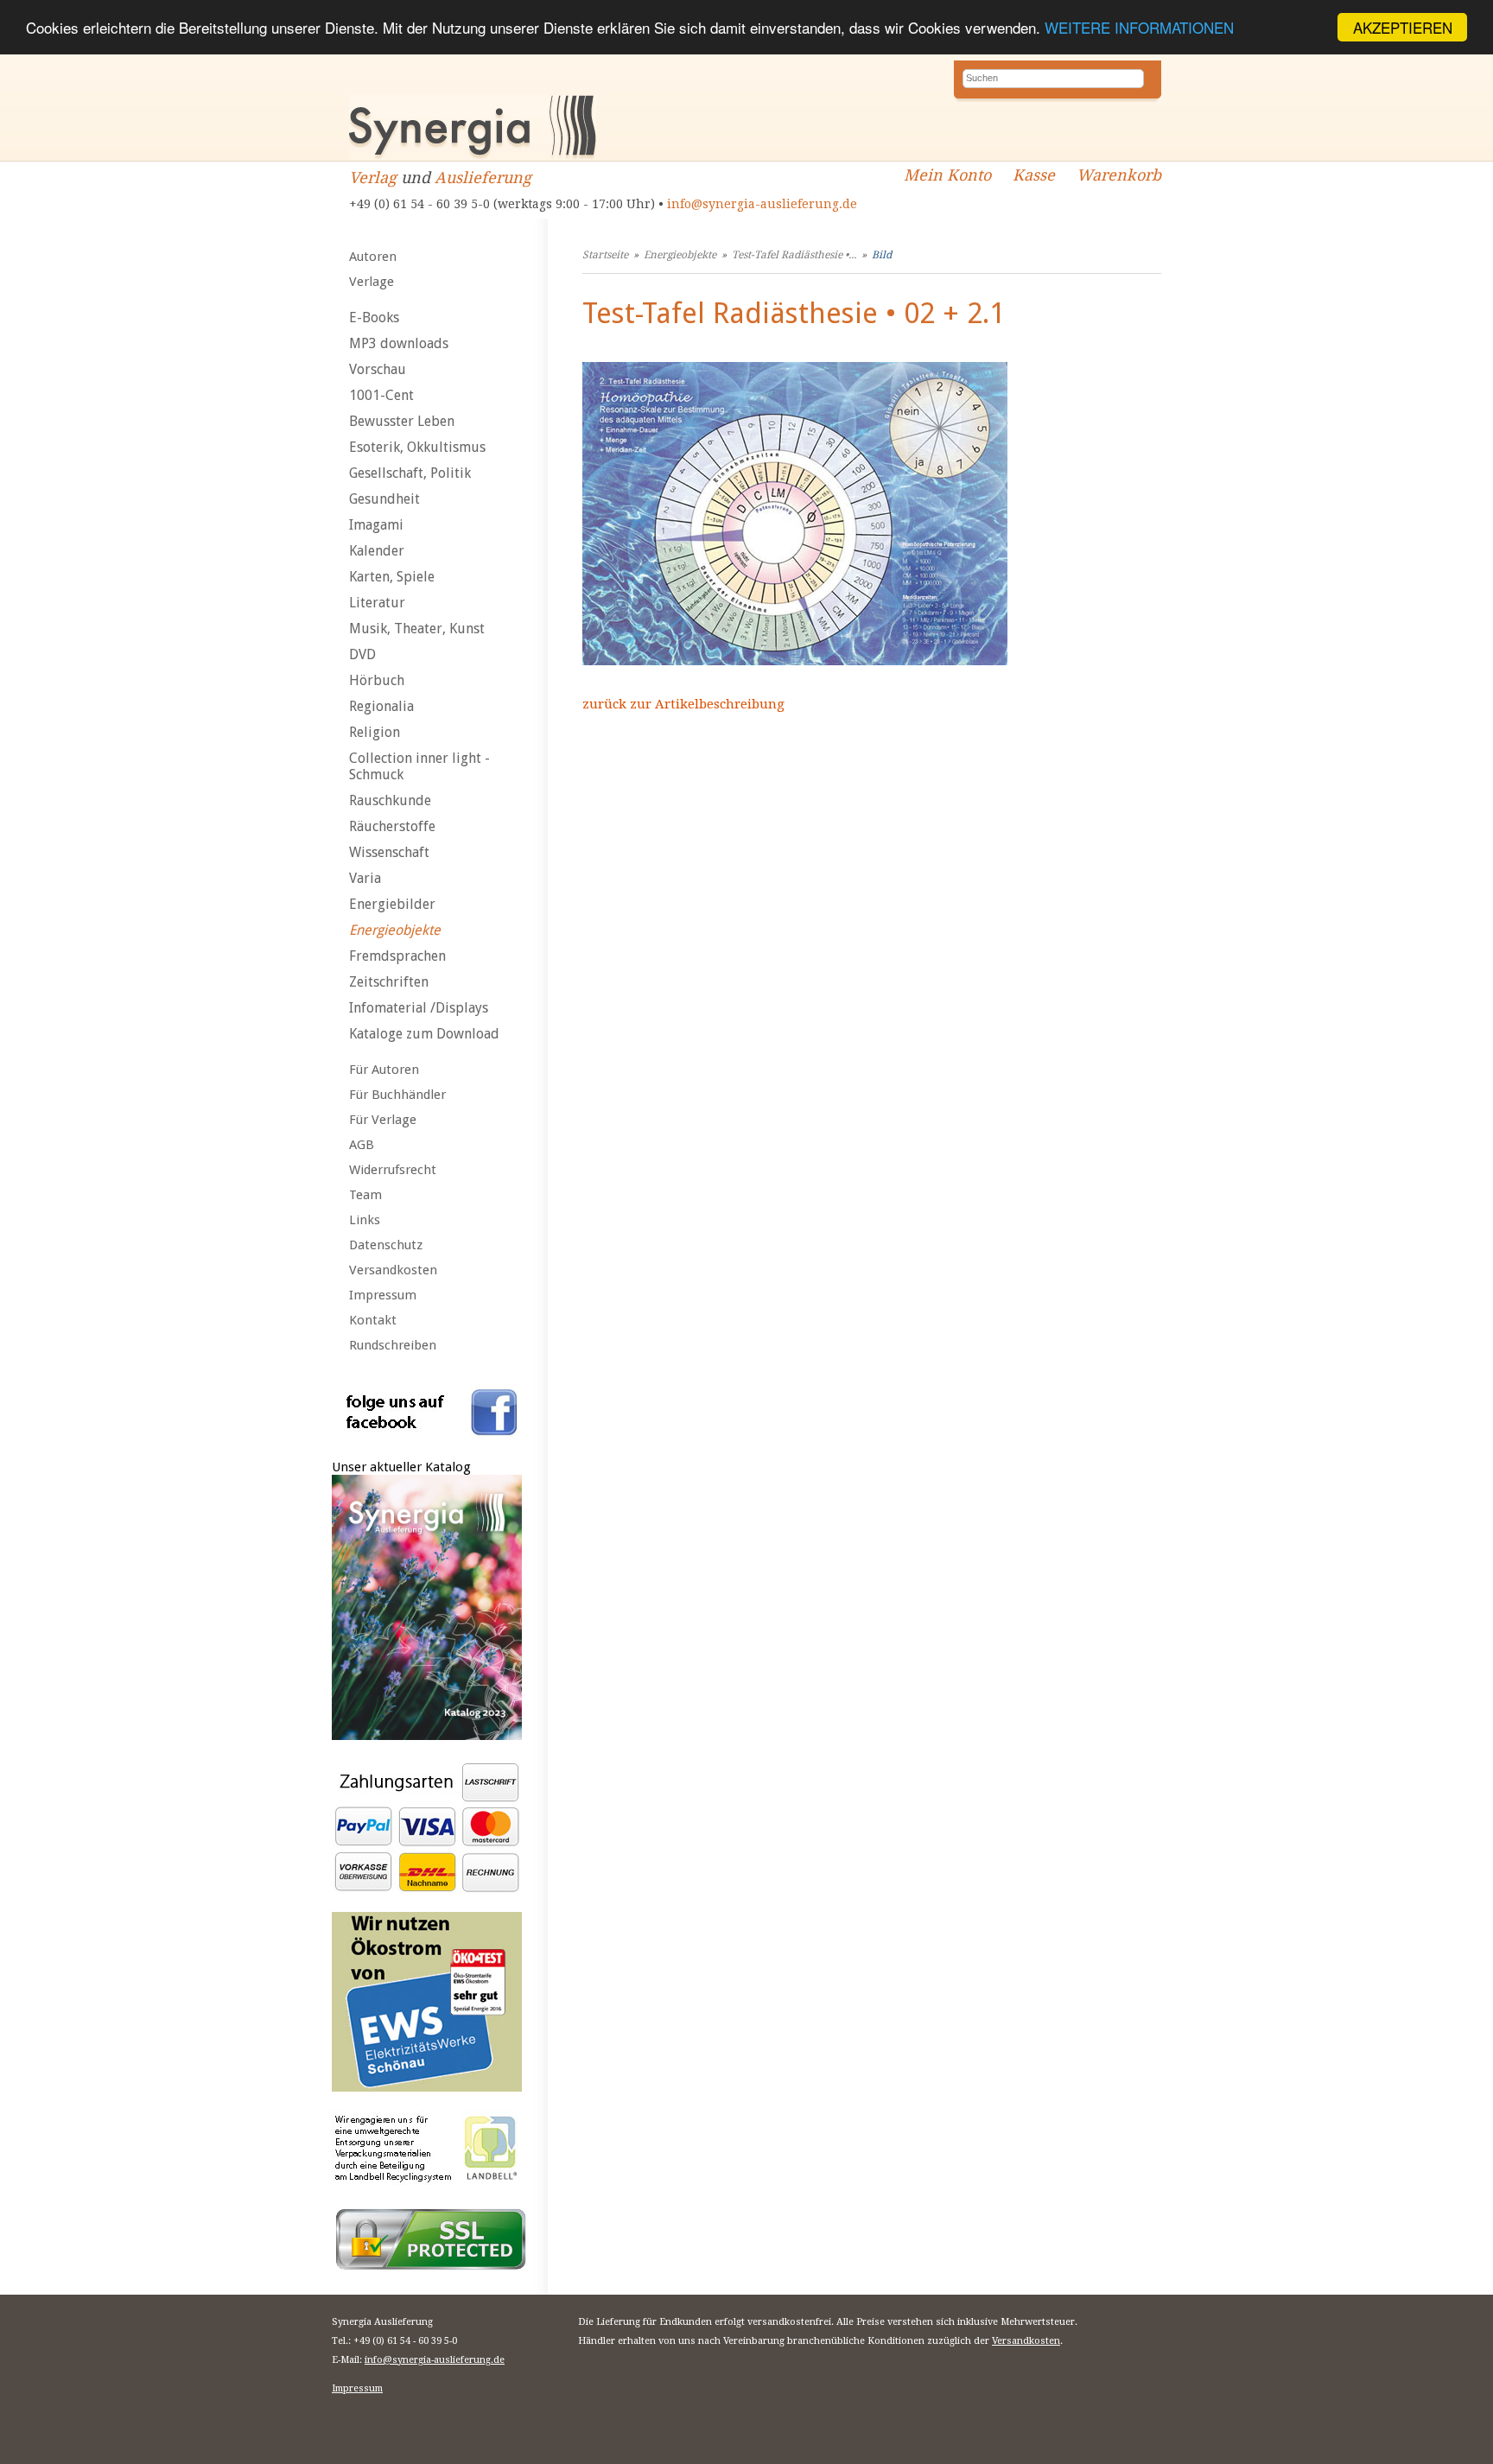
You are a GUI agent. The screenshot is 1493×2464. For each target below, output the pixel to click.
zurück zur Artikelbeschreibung (683, 704)
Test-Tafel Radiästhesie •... (794, 255)
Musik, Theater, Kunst (417, 629)
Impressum (383, 1295)
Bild (882, 255)
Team (365, 1195)
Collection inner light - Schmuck (419, 766)
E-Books (374, 318)
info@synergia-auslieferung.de (762, 204)
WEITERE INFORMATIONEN (1139, 28)
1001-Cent (381, 395)
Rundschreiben (393, 1345)
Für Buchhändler (397, 1095)
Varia (365, 878)
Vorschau (378, 369)
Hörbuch (377, 680)
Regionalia (381, 706)
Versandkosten (393, 1270)
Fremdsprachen (397, 956)
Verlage (372, 282)
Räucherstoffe (392, 826)
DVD (362, 654)
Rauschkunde (390, 800)
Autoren (373, 257)
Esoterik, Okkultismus (417, 447)
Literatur (377, 603)
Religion (375, 732)
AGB (362, 1145)
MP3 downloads (399, 343)
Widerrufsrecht (393, 1170)
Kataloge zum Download (424, 1034)
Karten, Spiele (392, 577)
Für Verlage (383, 1120)
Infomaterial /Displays (419, 1008)
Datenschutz (386, 1245)
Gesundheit (384, 499)
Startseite (605, 255)
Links (365, 1220)
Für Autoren (384, 1070)
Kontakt (373, 1320)
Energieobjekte (395, 930)
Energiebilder (392, 904)
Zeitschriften (389, 982)
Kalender (377, 551)
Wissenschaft (389, 852)
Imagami (376, 525)
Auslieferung (483, 178)
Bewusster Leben (402, 421)
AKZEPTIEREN (1403, 27)
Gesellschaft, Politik (410, 473)
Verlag (373, 178)
